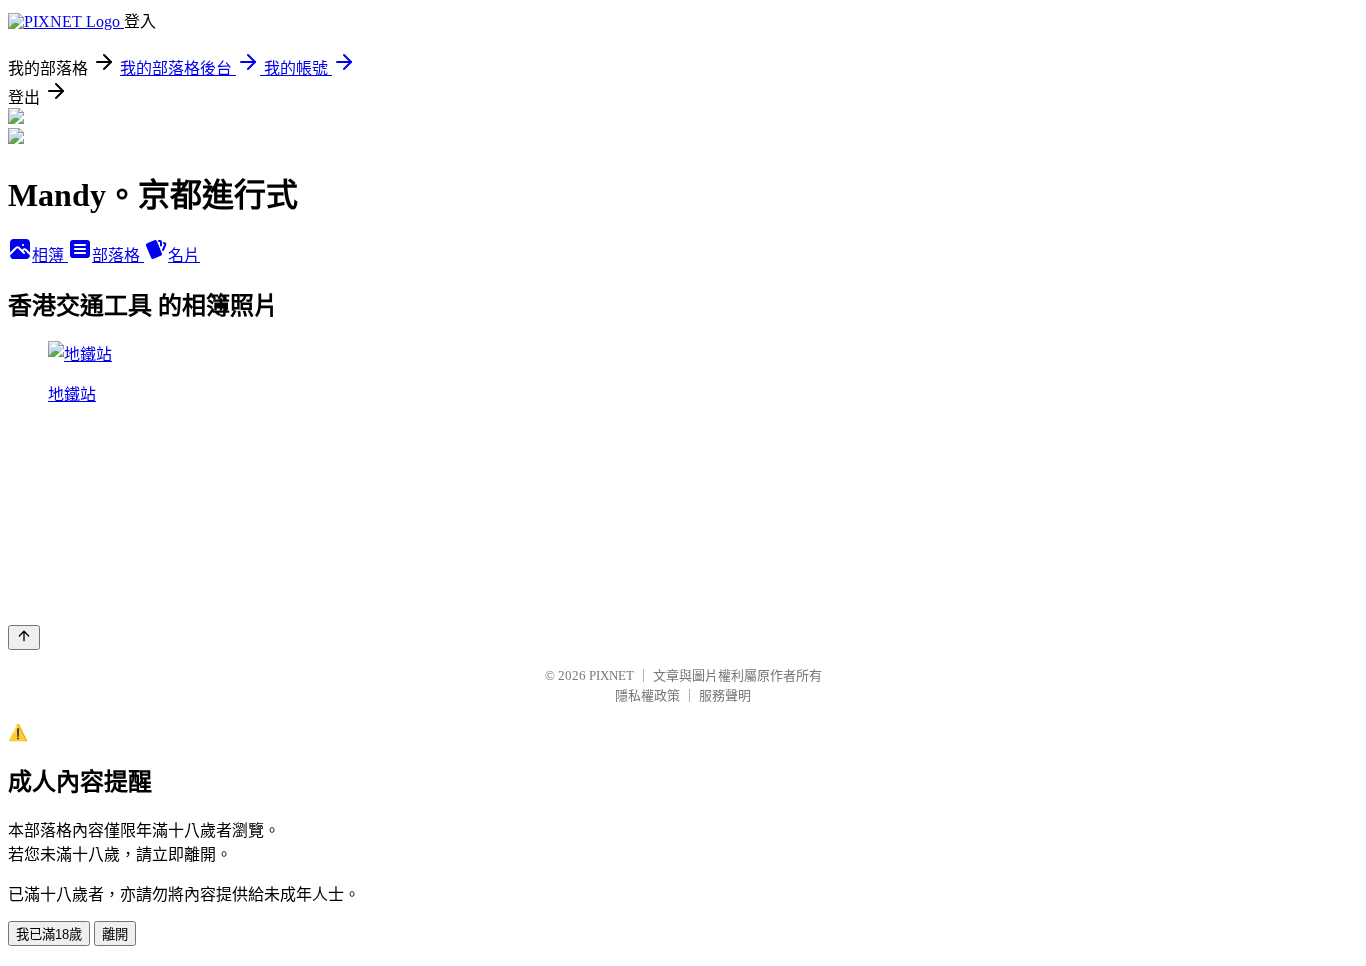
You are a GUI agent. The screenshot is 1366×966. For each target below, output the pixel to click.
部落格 (118, 255)
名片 (184, 255)
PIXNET (611, 675)
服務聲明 (725, 695)
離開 (115, 934)
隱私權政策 (647, 695)
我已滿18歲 (49, 934)
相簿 (50, 255)
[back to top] (24, 637)
